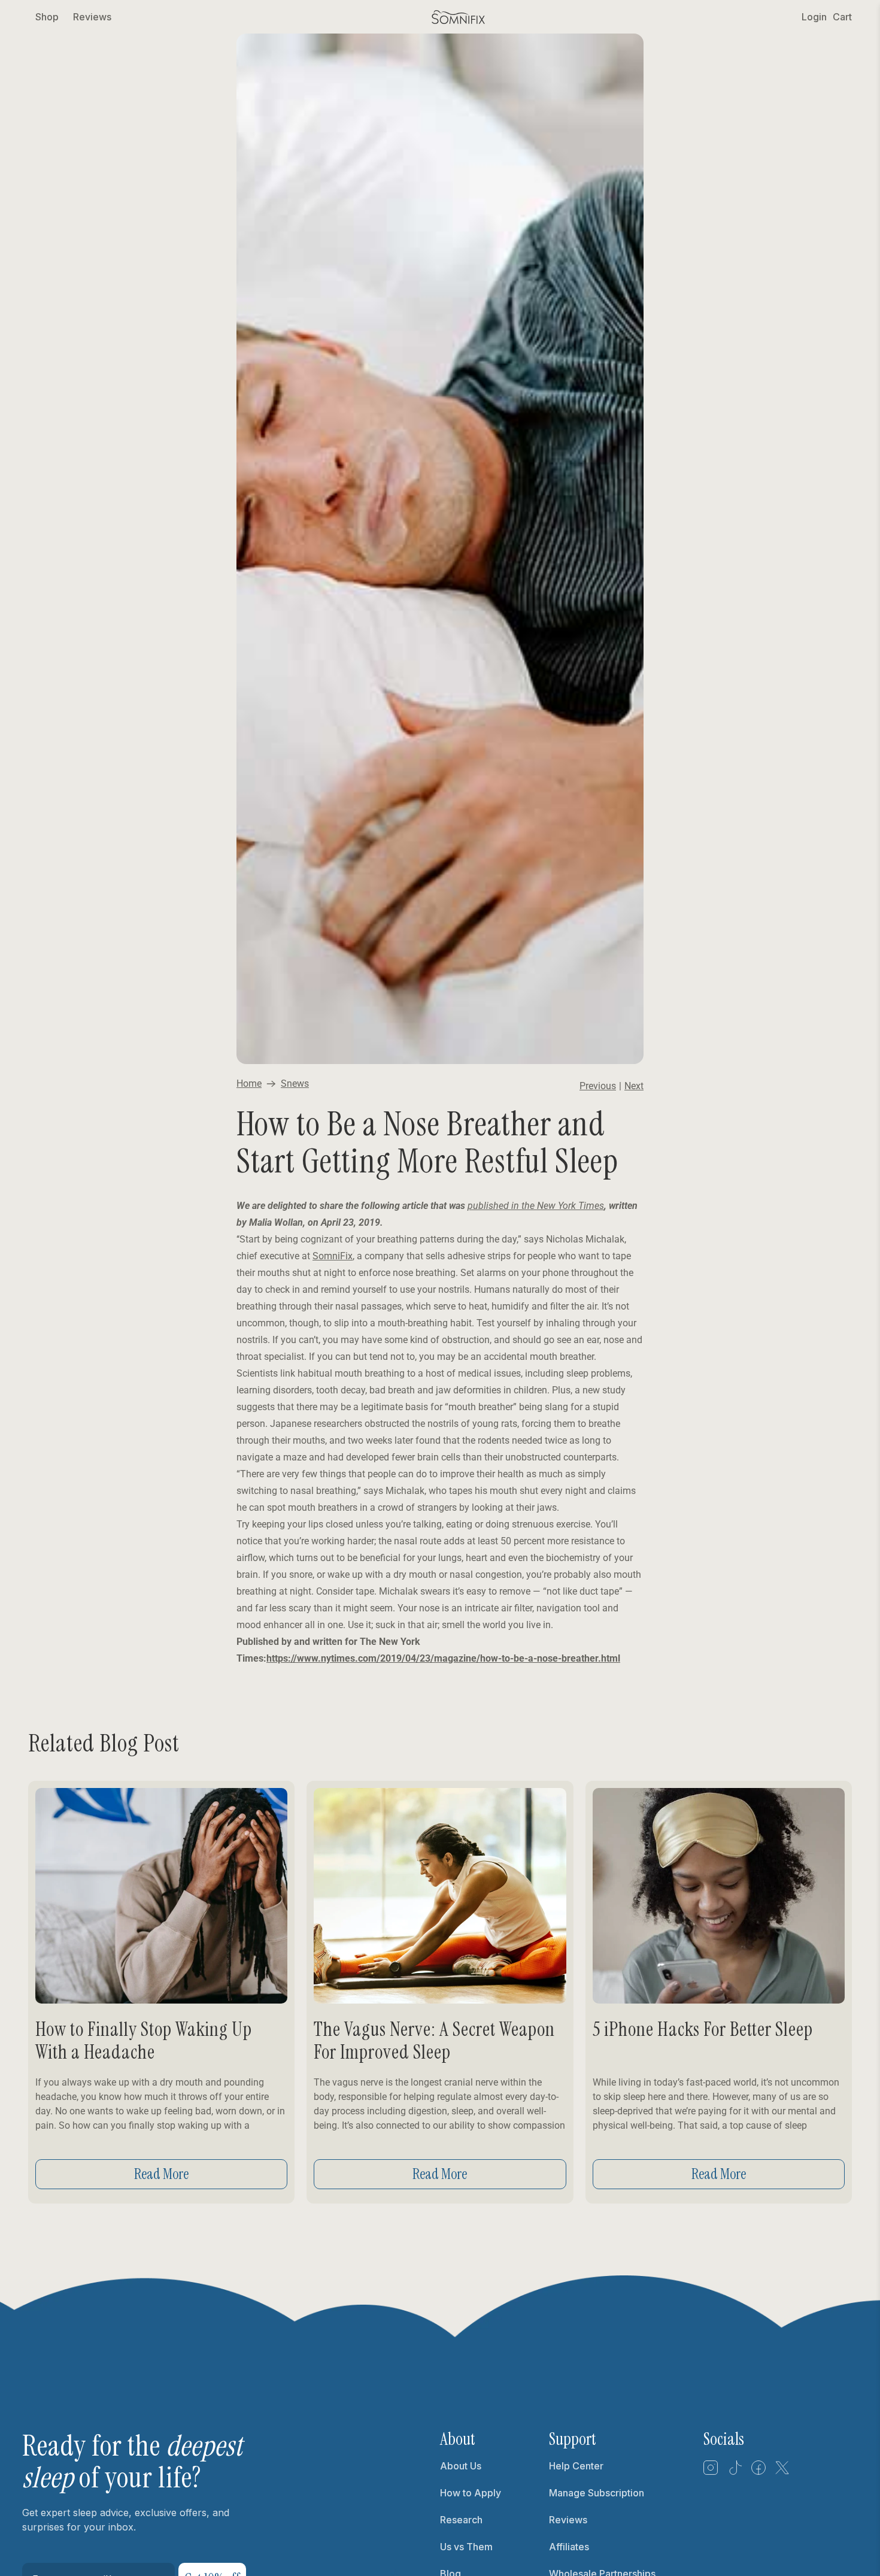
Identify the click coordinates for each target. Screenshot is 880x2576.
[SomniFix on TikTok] (735, 2472)
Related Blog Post (104, 1743)
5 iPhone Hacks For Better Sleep (703, 2029)
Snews (295, 1084)
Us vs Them (466, 2547)
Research (461, 2520)
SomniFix (333, 1256)
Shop (47, 17)
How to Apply (471, 2493)
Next (634, 1086)
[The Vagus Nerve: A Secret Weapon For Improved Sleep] (440, 1896)
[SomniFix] (459, 17)
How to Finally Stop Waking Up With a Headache (144, 2041)
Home (249, 1084)
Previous (598, 1086)
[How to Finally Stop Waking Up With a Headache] (161, 1896)
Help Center (576, 2466)
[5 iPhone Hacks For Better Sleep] (719, 1896)
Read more (161, 2174)
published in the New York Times (536, 1206)
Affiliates (569, 2547)
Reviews (92, 17)
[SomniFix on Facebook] (758, 2472)
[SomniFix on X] (782, 2472)
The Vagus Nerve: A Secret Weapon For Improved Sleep (434, 2041)
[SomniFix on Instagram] (711, 2472)
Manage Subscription (597, 2493)
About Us (461, 2466)
